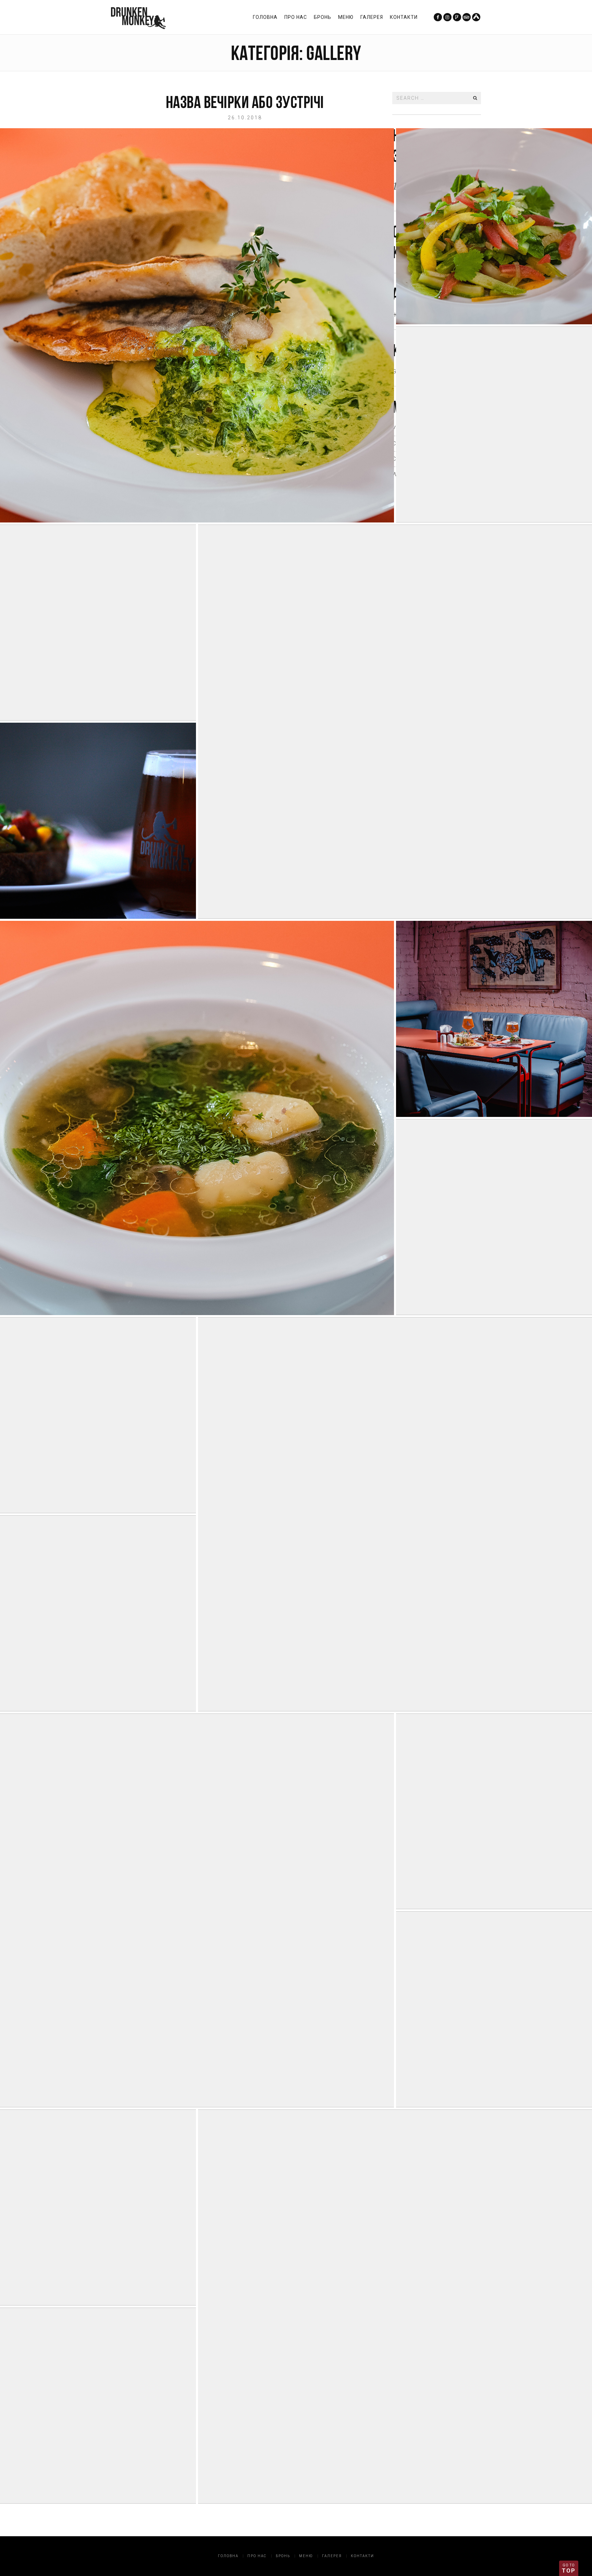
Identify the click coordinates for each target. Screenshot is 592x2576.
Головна (265, 17)
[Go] (475, 98)
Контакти (404, 17)
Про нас (296, 17)
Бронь (323, 17)
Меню (346, 17)
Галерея (372, 17)
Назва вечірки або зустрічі (245, 102)
